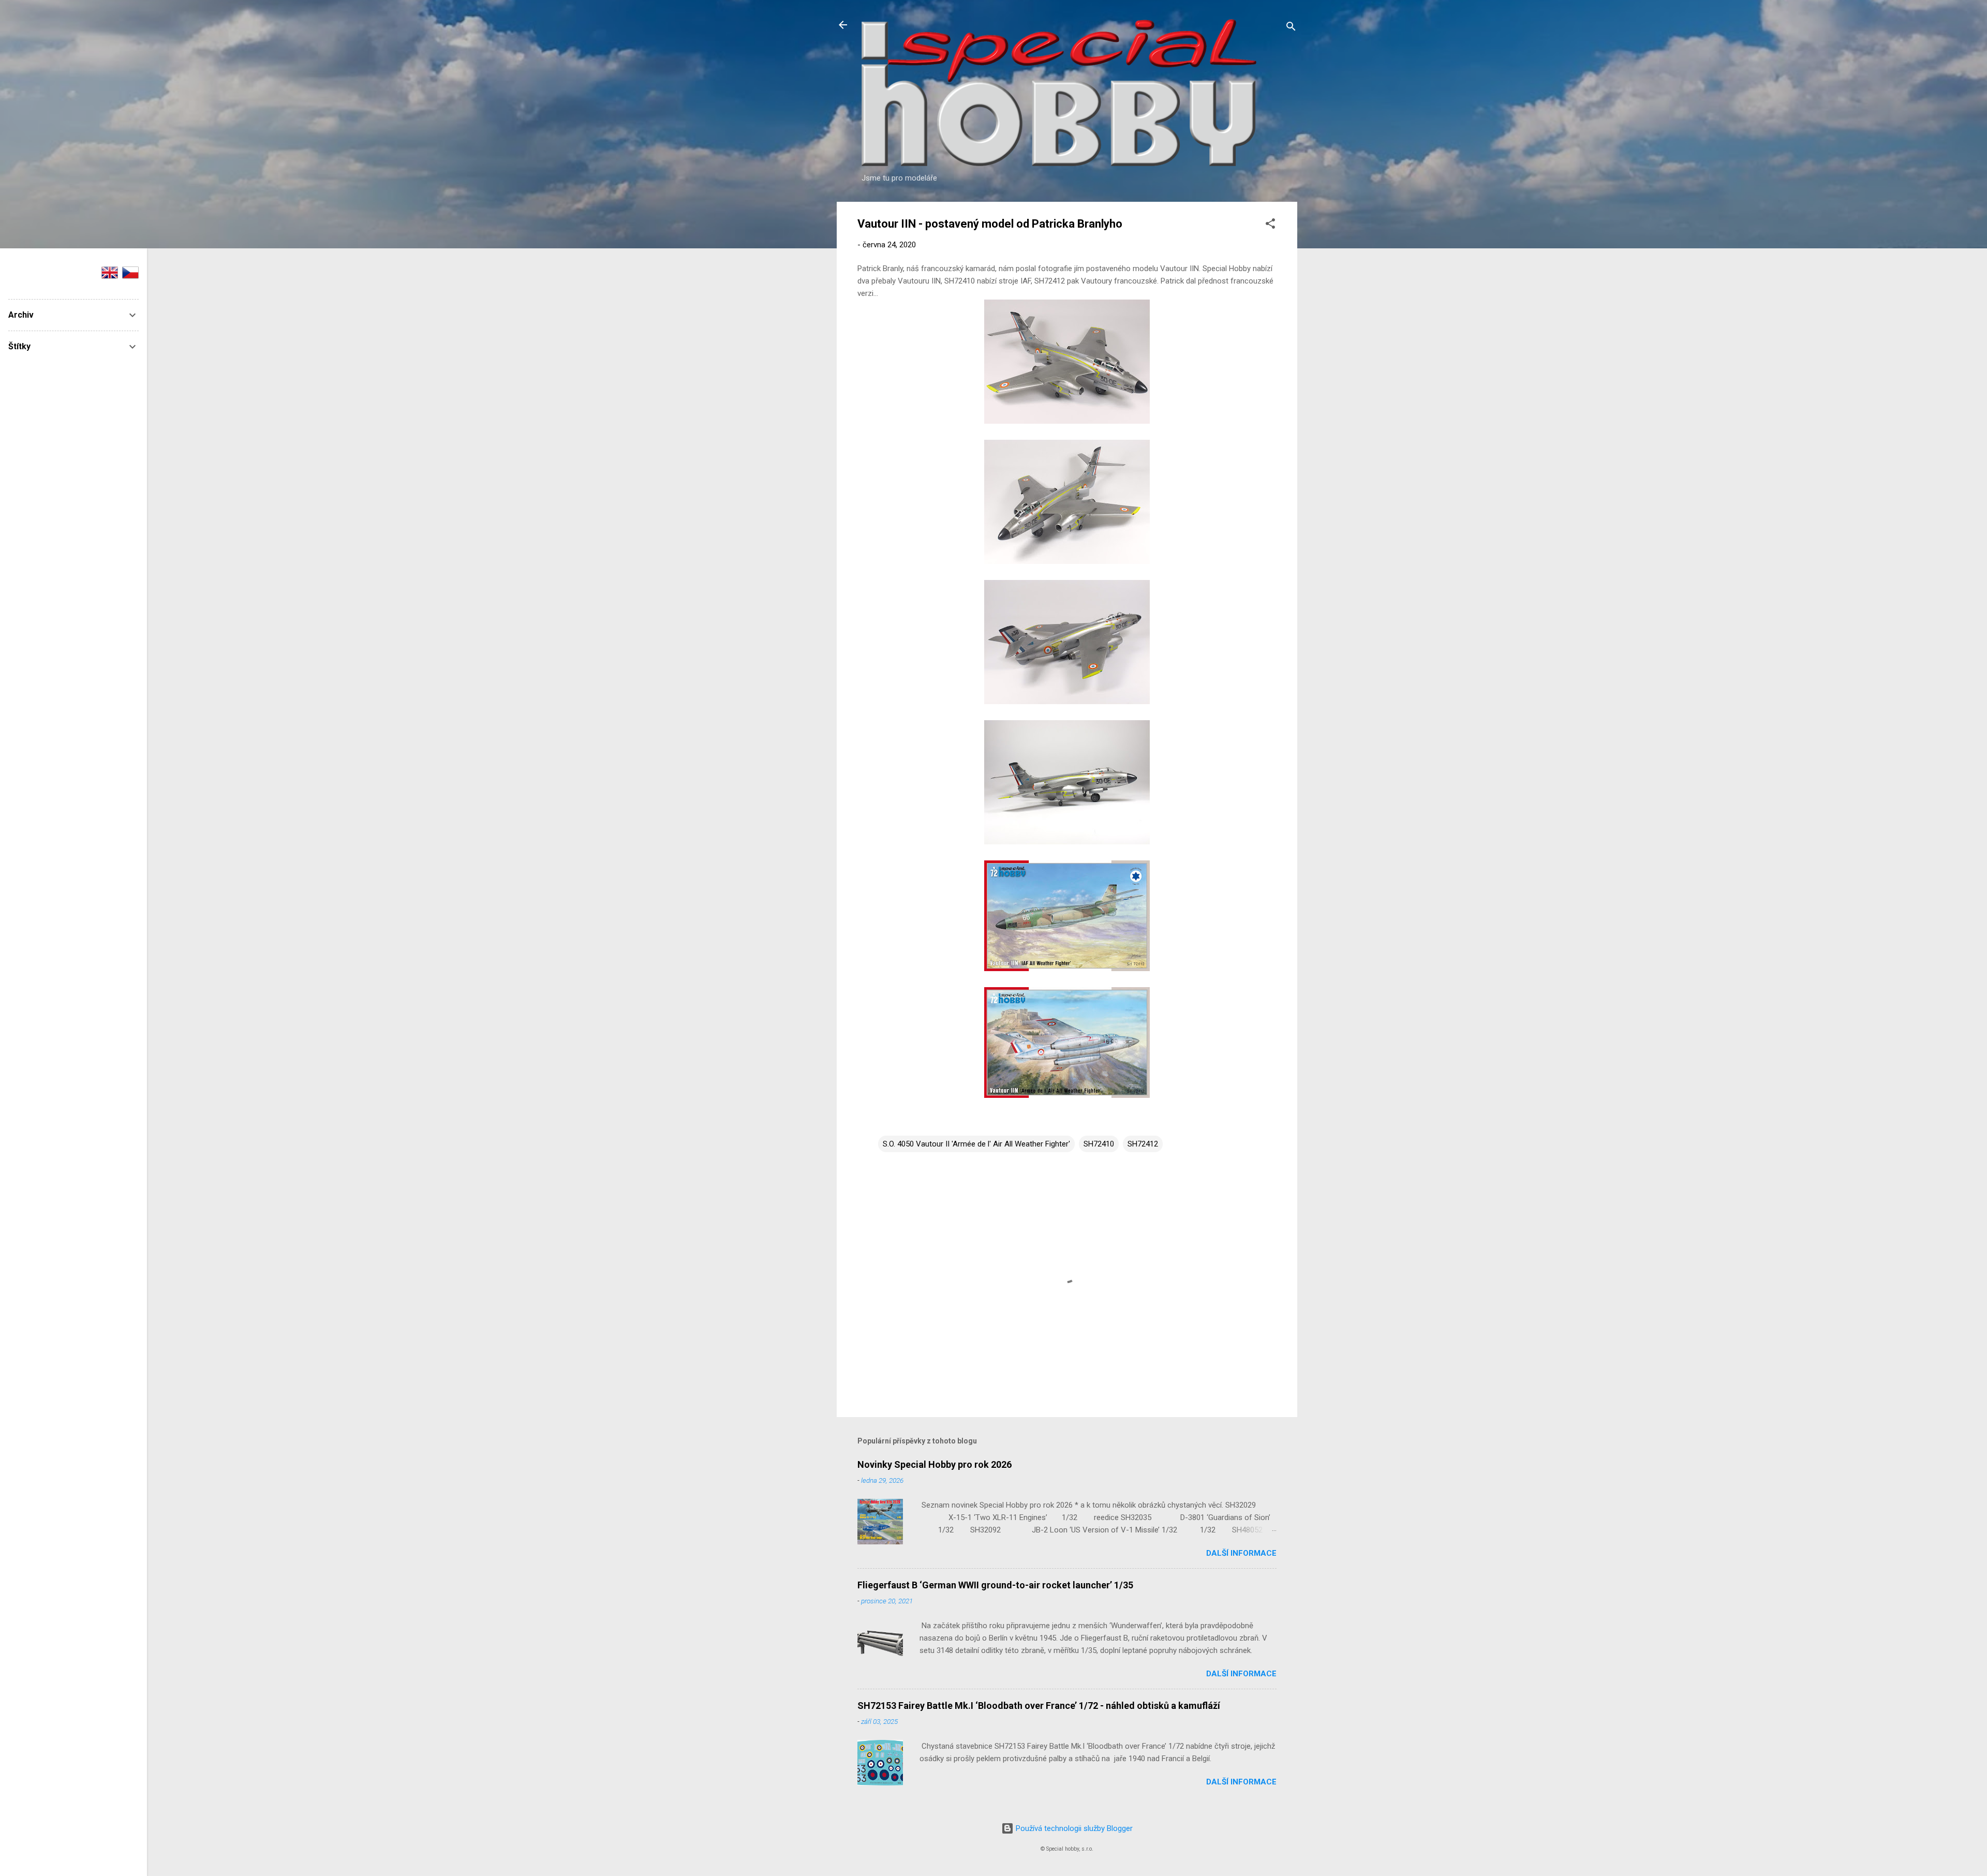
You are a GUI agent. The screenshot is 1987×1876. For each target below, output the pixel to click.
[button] (1270, 225)
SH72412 (1143, 1144)
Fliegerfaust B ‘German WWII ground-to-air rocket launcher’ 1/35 (995, 1585)
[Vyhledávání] (1291, 28)
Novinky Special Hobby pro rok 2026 (935, 1464)
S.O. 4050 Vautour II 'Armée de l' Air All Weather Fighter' (976, 1144)
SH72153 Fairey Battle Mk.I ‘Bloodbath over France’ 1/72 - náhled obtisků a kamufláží (1039, 1706)
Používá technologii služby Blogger (1073, 1828)
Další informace (1241, 1553)
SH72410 (1099, 1144)
